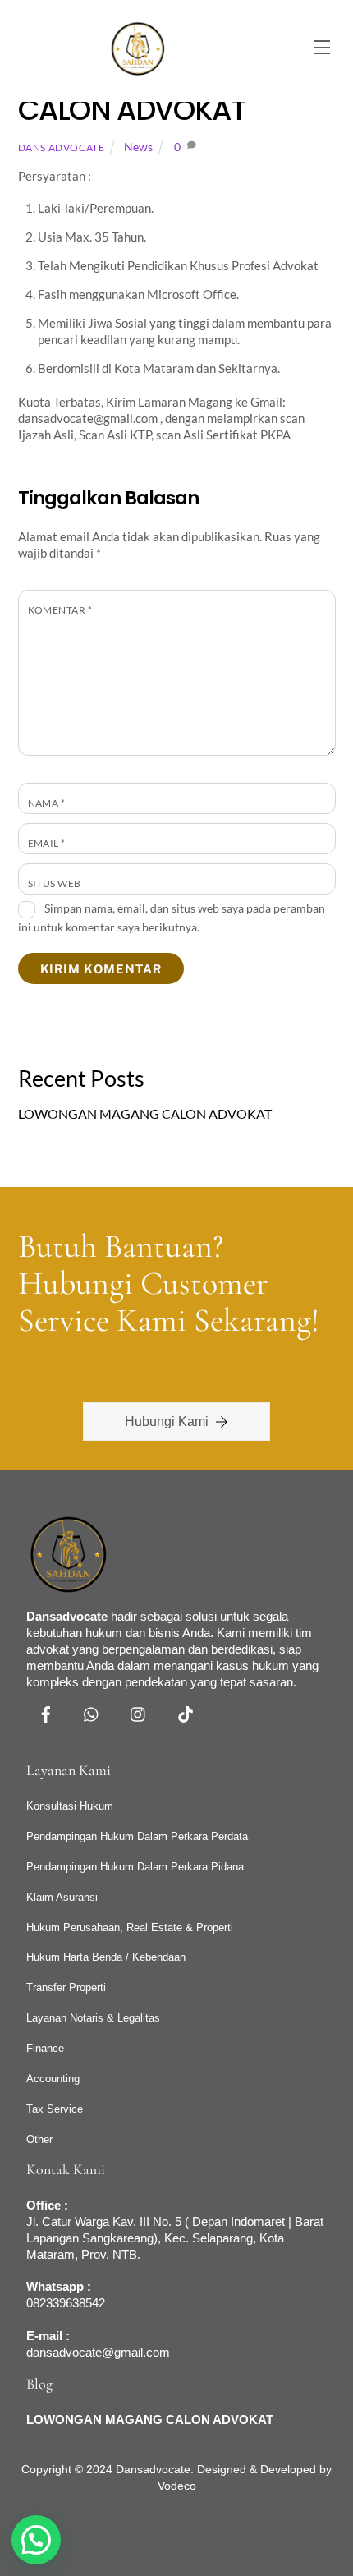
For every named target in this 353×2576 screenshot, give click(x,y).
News (138, 147)
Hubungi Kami (167, 1421)
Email (47, 843)
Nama (47, 803)
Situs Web (55, 883)
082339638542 (66, 2303)
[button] (36, 2540)
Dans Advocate (62, 147)
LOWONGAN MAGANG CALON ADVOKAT (145, 1114)
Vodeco (177, 2486)
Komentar (60, 610)
